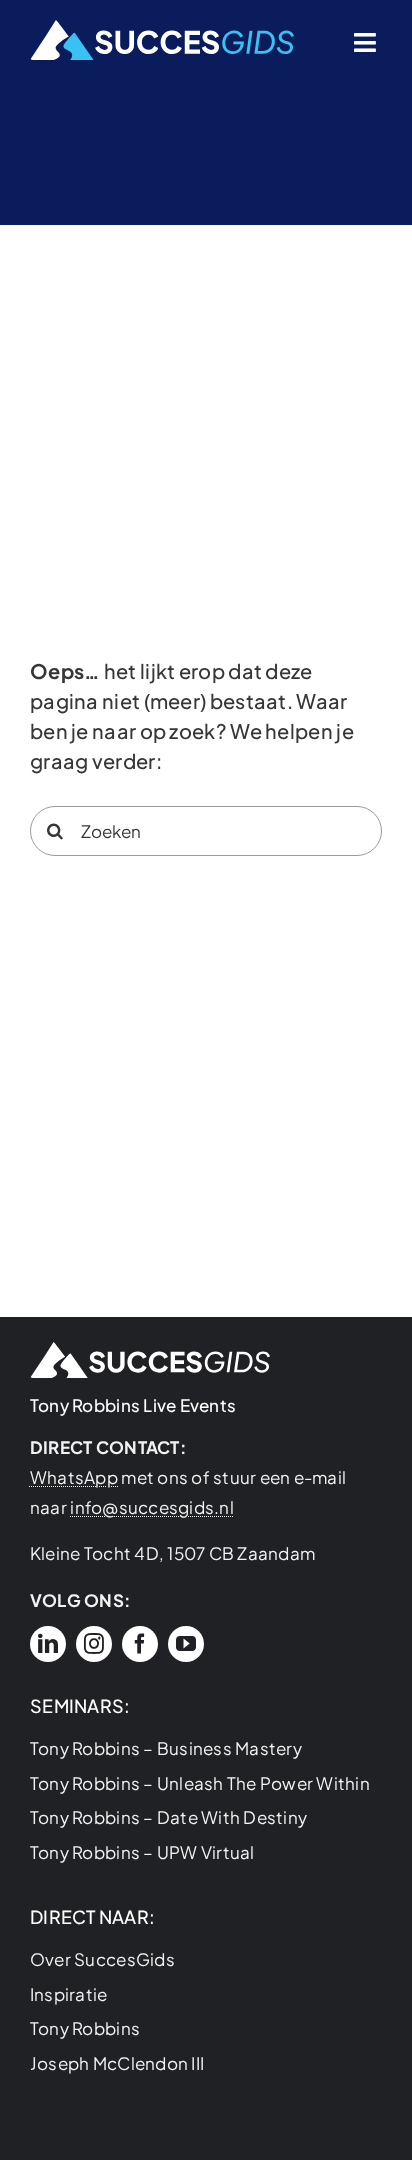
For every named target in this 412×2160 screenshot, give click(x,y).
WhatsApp (74, 1477)
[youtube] (186, 1644)
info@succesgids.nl (152, 1507)
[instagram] (94, 1644)
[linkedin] (48, 1644)
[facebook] (140, 1644)
